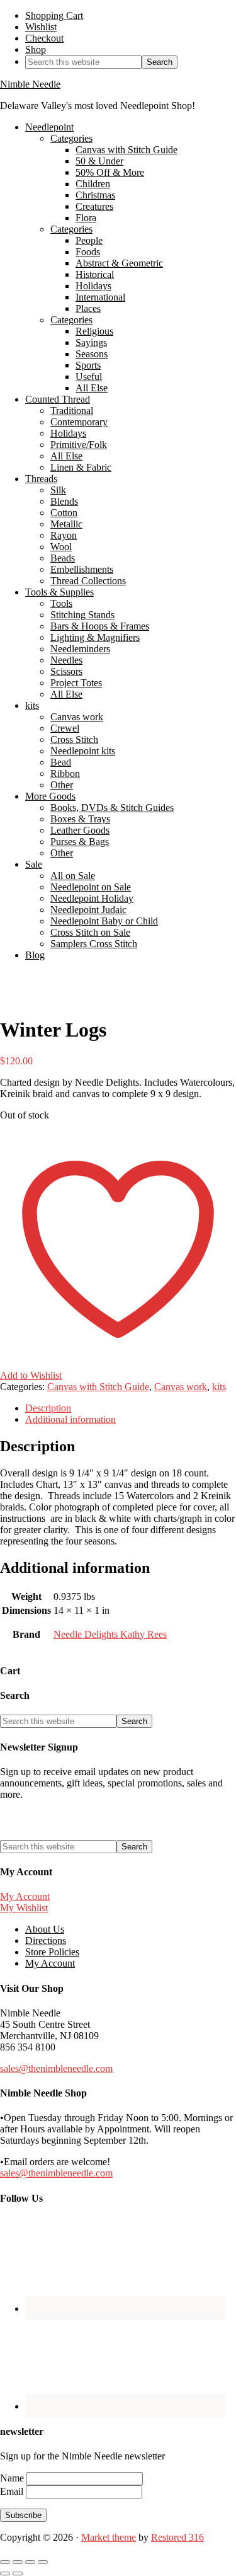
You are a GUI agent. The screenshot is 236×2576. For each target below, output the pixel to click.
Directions (46, 1941)
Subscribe (23, 2515)
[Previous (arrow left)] (5, 2573)
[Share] (30, 2562)
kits (219, 1387)
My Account (25, 1896)
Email (13, 2491)
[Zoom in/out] (5, 2562)
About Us (45, 1929)
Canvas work (181, 1387)
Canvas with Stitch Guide (98, 1387)
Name (13, 2478)
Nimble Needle (30, 84)
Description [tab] (48, 1408)
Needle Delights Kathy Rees (110, 1634)
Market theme (109, 2537)
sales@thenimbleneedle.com (56, 2068)
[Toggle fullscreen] (18, 2562)
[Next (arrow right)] (18, 2573)
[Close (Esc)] (43, 2562)
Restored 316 (177, 2537)
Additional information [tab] (70, 1419)
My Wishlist (24, 1908)
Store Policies (52, 1952)
